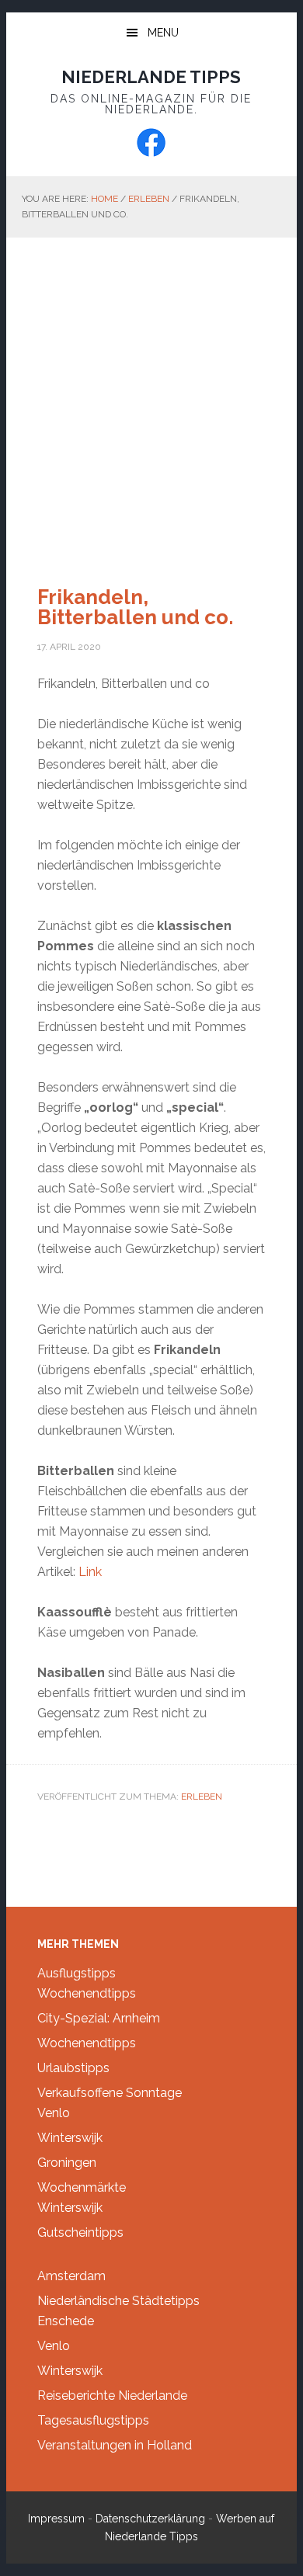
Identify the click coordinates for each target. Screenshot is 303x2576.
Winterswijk (70, 2138)
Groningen (67, 2163)
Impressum (56, 2519)
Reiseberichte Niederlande (112, 2395)
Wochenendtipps (87, 1993)
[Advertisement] (151, 397)
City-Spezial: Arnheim (99, 2018)
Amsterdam (71, 2276)
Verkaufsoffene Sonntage (110, 2093)
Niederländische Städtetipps (118, 2301)
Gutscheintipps (80, 2232)
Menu (163, 33)
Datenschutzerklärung (150, 2519)
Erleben (202, 1797)
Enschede (66, 2321)
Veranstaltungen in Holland (115, 2445)
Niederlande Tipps (151, 77)
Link (90, 1572)
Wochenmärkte (82, 2187)
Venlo (54, 2113)
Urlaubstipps (73, 2068)
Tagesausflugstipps (93, 2420)
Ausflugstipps (77, 1973)
